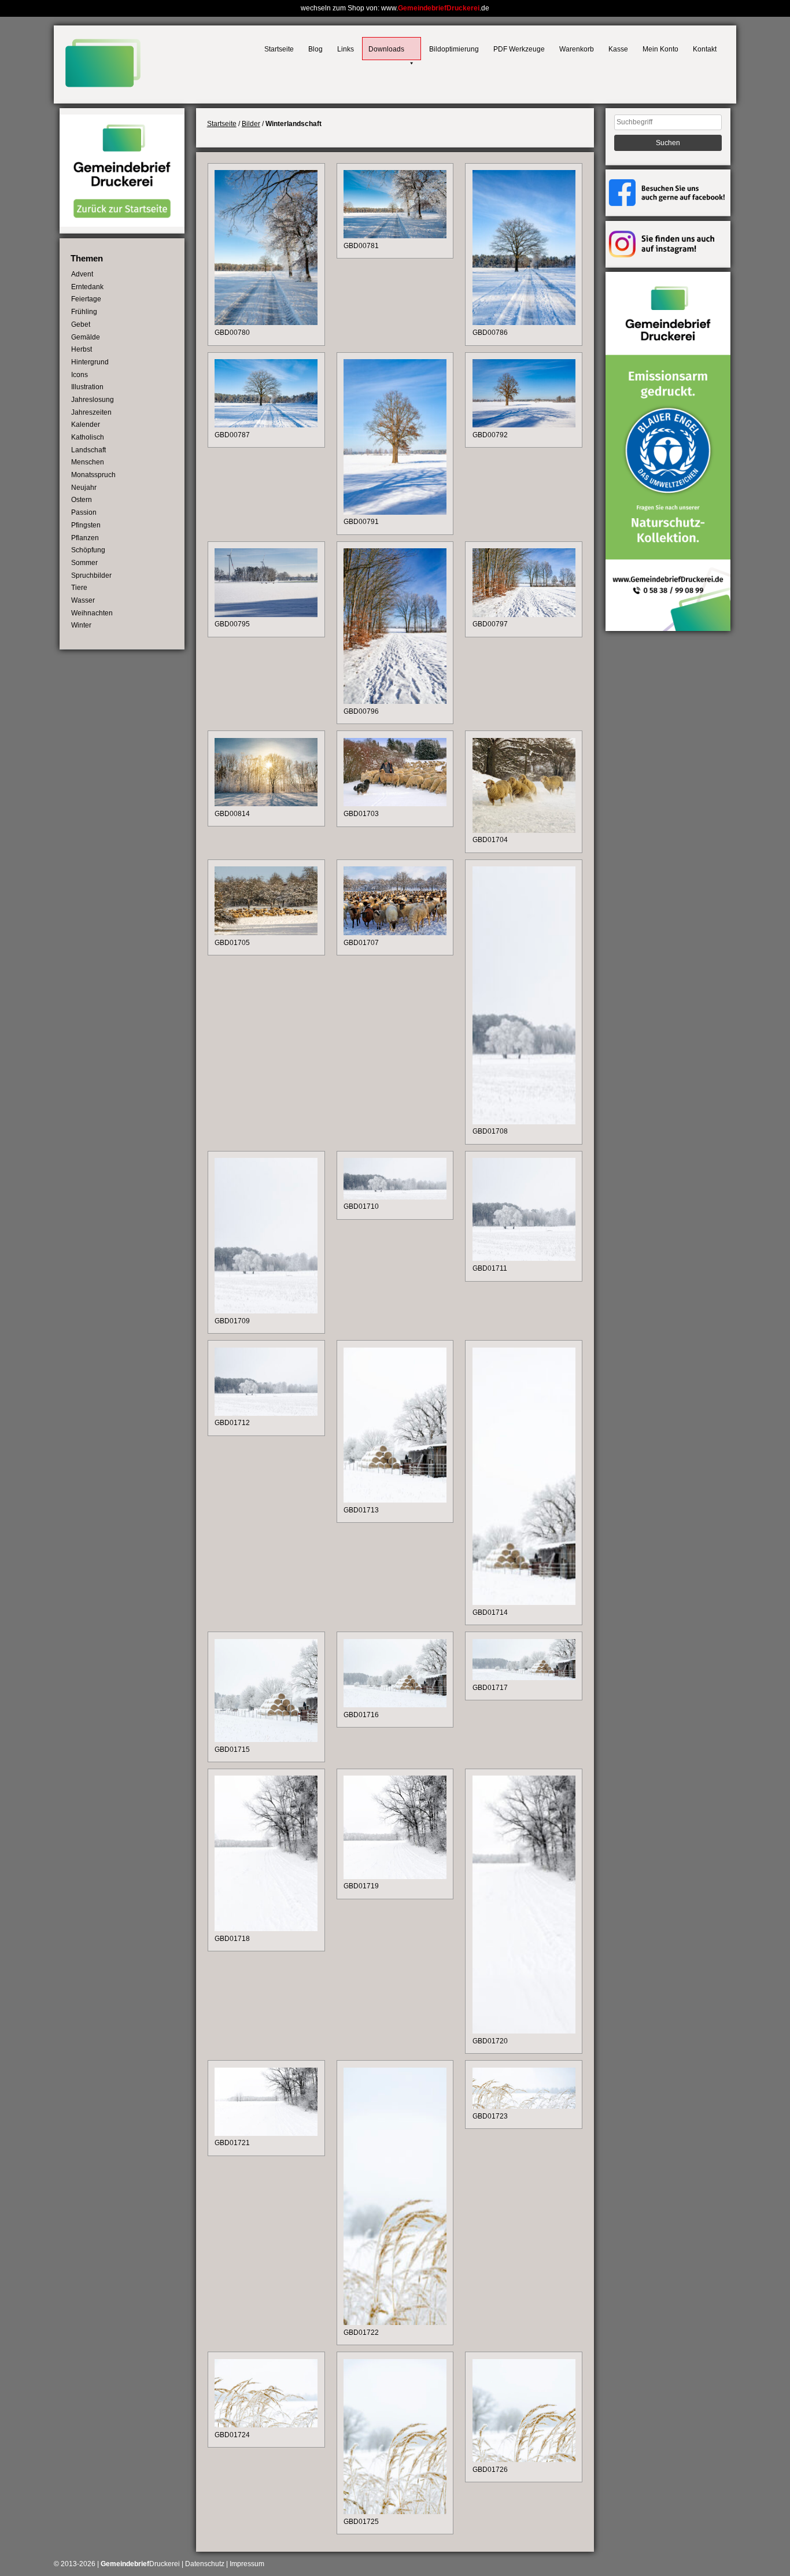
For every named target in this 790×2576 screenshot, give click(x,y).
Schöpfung (88, 550)
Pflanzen (85, 538)
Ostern (82, 500)
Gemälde (86, 337)
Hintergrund (90, 362)
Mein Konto (660, 49)
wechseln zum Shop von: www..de (395, 8)
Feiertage (86, 299)
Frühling (84, 312)
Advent (82, 274)
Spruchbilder (91, 575)
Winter (81, 625)
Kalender (86, 425)
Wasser (83, 600)
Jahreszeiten (91, 412)
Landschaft (88, 450)
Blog (315, 49)
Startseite (279, 49)
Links (346, 49)
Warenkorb (577, 49)
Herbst (82, 349)
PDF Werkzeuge (519, 49)
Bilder (251, 124)
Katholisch (88, 437)
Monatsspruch (93, 475)
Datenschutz (205, 2564)
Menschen (88, 462)
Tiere (79, 588)
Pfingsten (86, 525)
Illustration (87, 387)
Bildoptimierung (454, 49)
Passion (84, 512)
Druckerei (140, 2564)
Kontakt (705, 49)
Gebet (81, 324)
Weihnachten (92, 613)
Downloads (386, 49)
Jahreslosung (93, 400)
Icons (80, 375)
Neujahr (84, 488)
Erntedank (87, 287)
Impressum (247, 2564)
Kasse (618, 49)
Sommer (84, 563)
